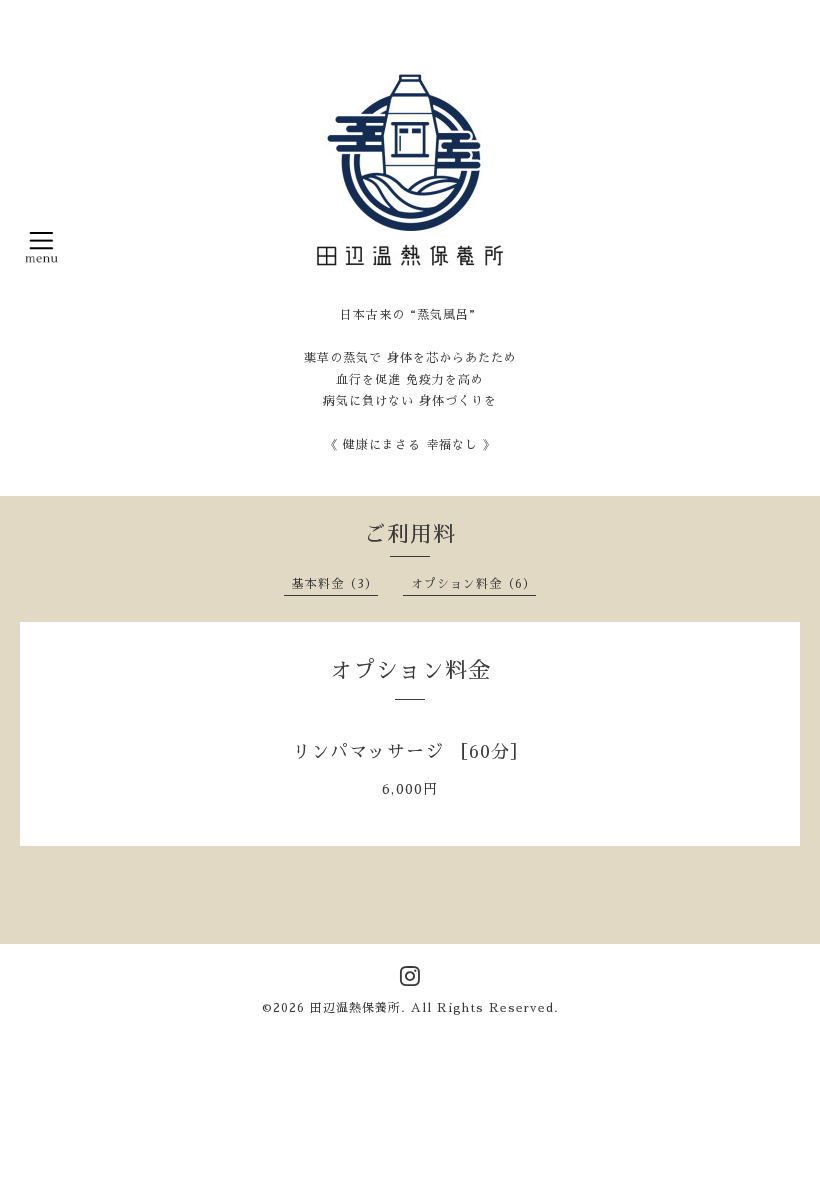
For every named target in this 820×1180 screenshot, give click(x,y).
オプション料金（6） (473, 584)
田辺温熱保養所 (355, 1008)
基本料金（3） (335, 584)
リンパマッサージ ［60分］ (410, 752)
